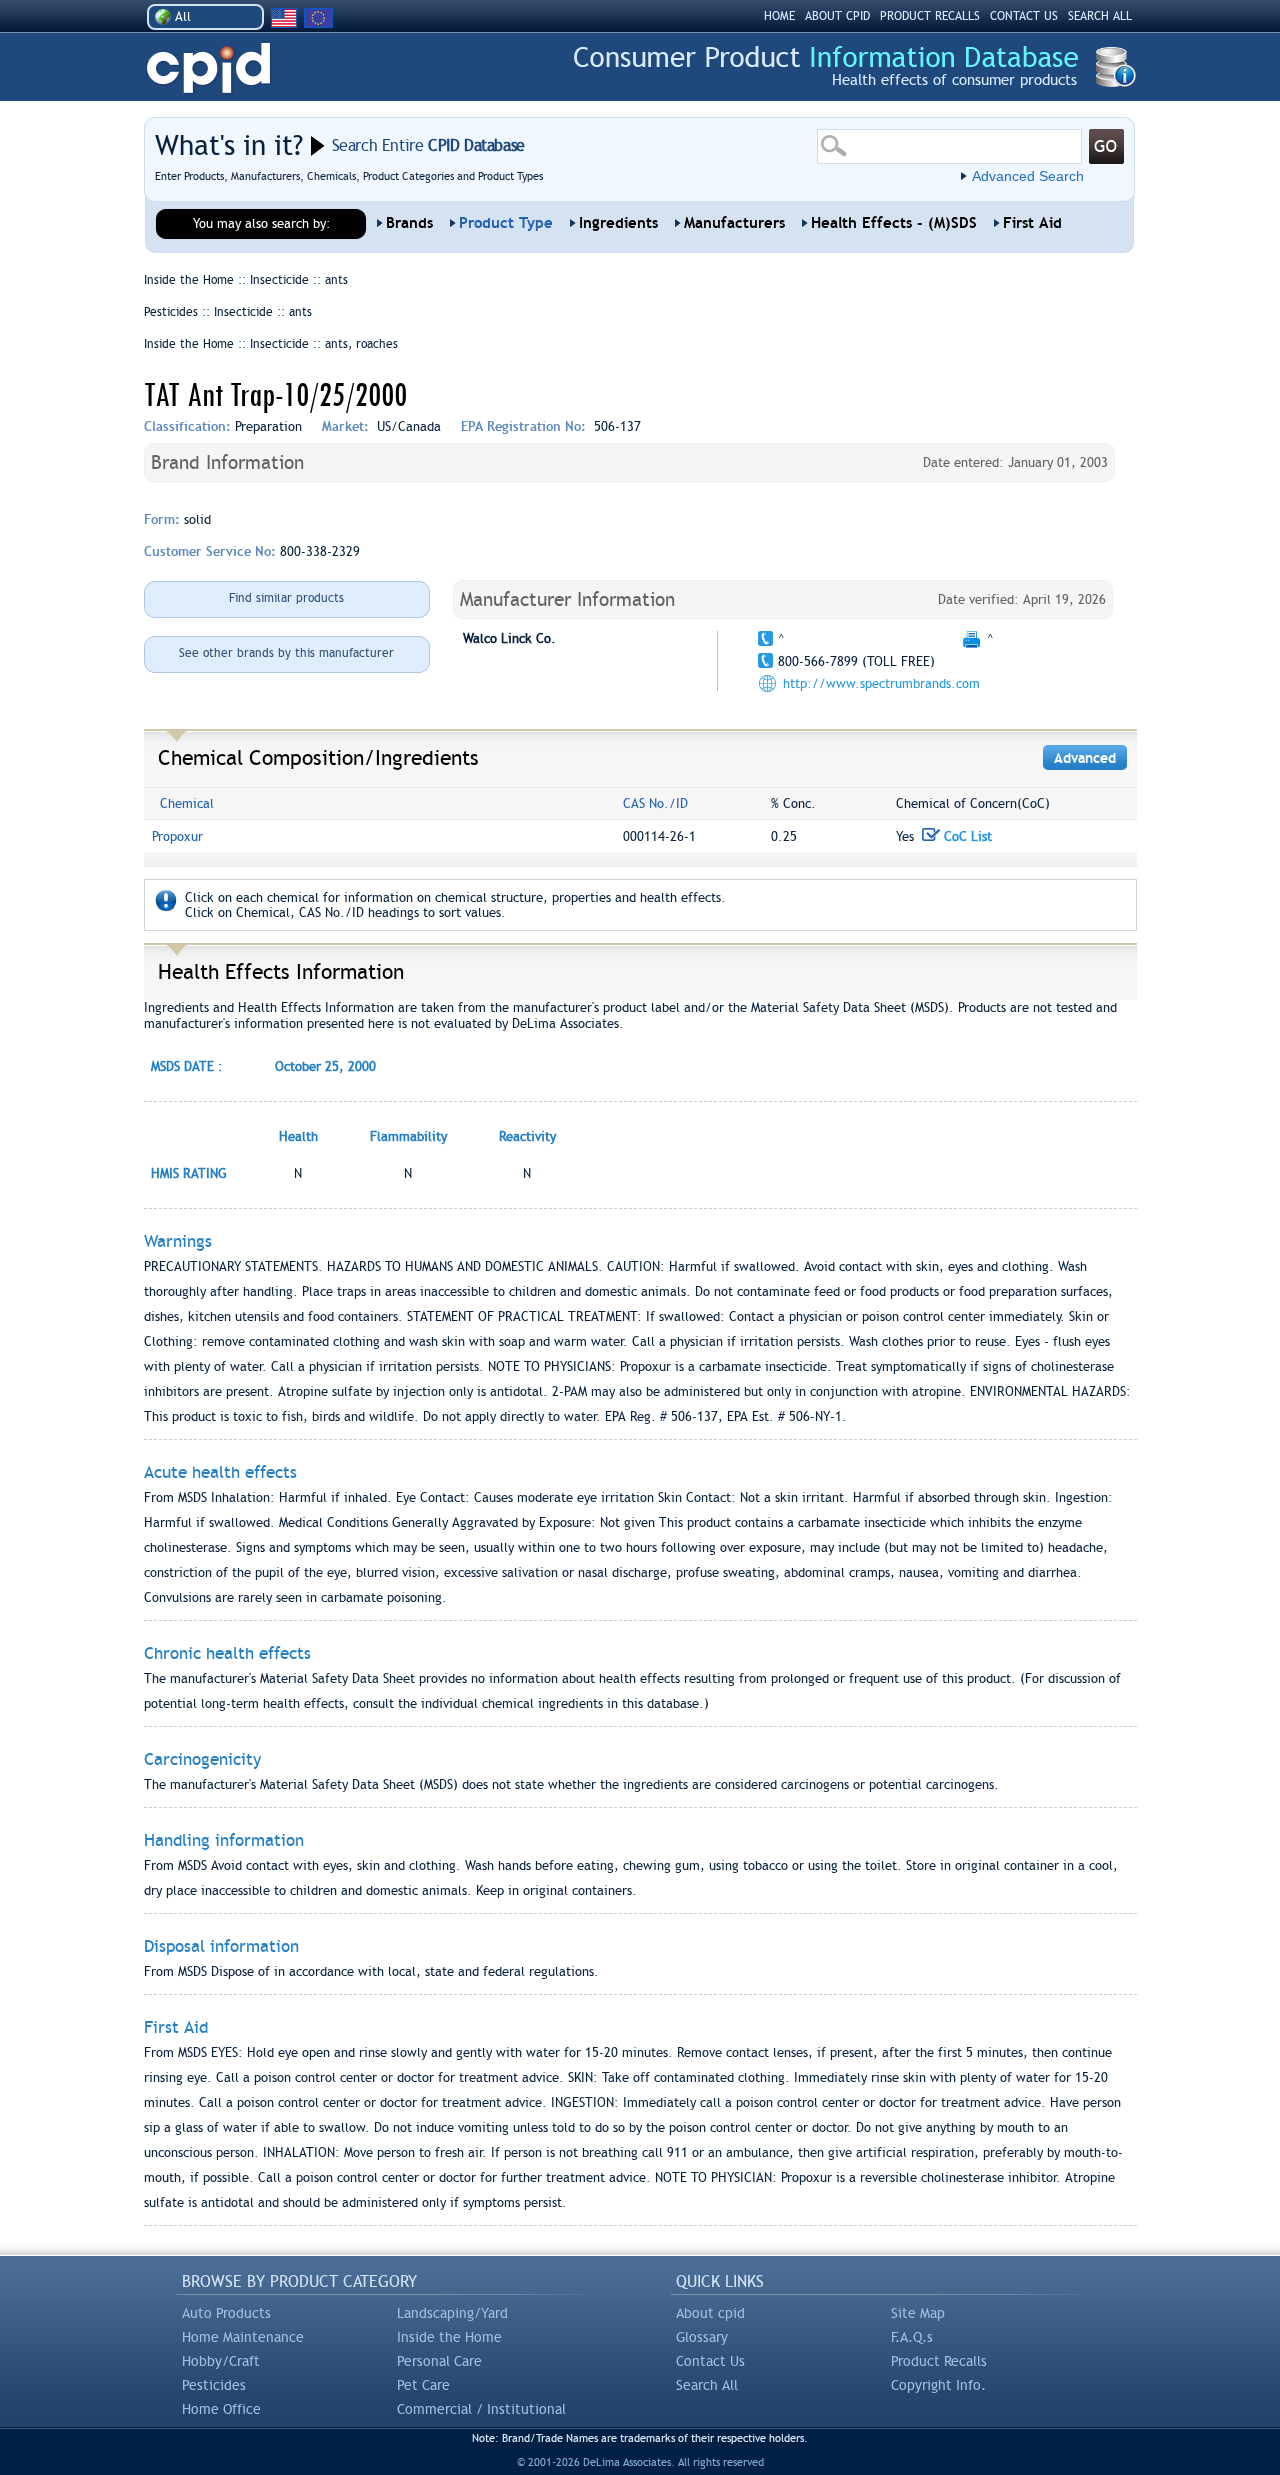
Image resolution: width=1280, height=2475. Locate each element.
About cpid (710, 2313)
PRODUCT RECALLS (930, 16)
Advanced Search (1028, 176)
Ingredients (618, 223)
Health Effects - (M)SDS (894, 223)
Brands (409, 223)
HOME (779, 16)
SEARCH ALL (1100, 16)
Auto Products (226, 2313)
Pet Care (423, 2385)
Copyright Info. (938, 2385)
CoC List (966, 836)
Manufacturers (734, 223)
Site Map (918, 2313)
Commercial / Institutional (481, 2409)
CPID (208, 68)
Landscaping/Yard (452, 2313)
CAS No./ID (655, 803)
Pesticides (214, 2385)
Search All (707, 2385)
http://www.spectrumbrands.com (881, 683)
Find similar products (286, 598)
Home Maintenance (243, 2337)
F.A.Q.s (912, 2337)
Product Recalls (939, 2361)
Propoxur (177, 836)
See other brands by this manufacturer (286, 653)
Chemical (187, 803)
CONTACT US (1024, 16)
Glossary (702, 2337)
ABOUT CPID (837, 16)
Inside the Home (449, 2337)
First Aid (1032, 223)
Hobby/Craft (221, 2361)
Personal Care (439, 2361)
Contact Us (710, 2361)
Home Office (221, 2409)
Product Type (506, 223)
